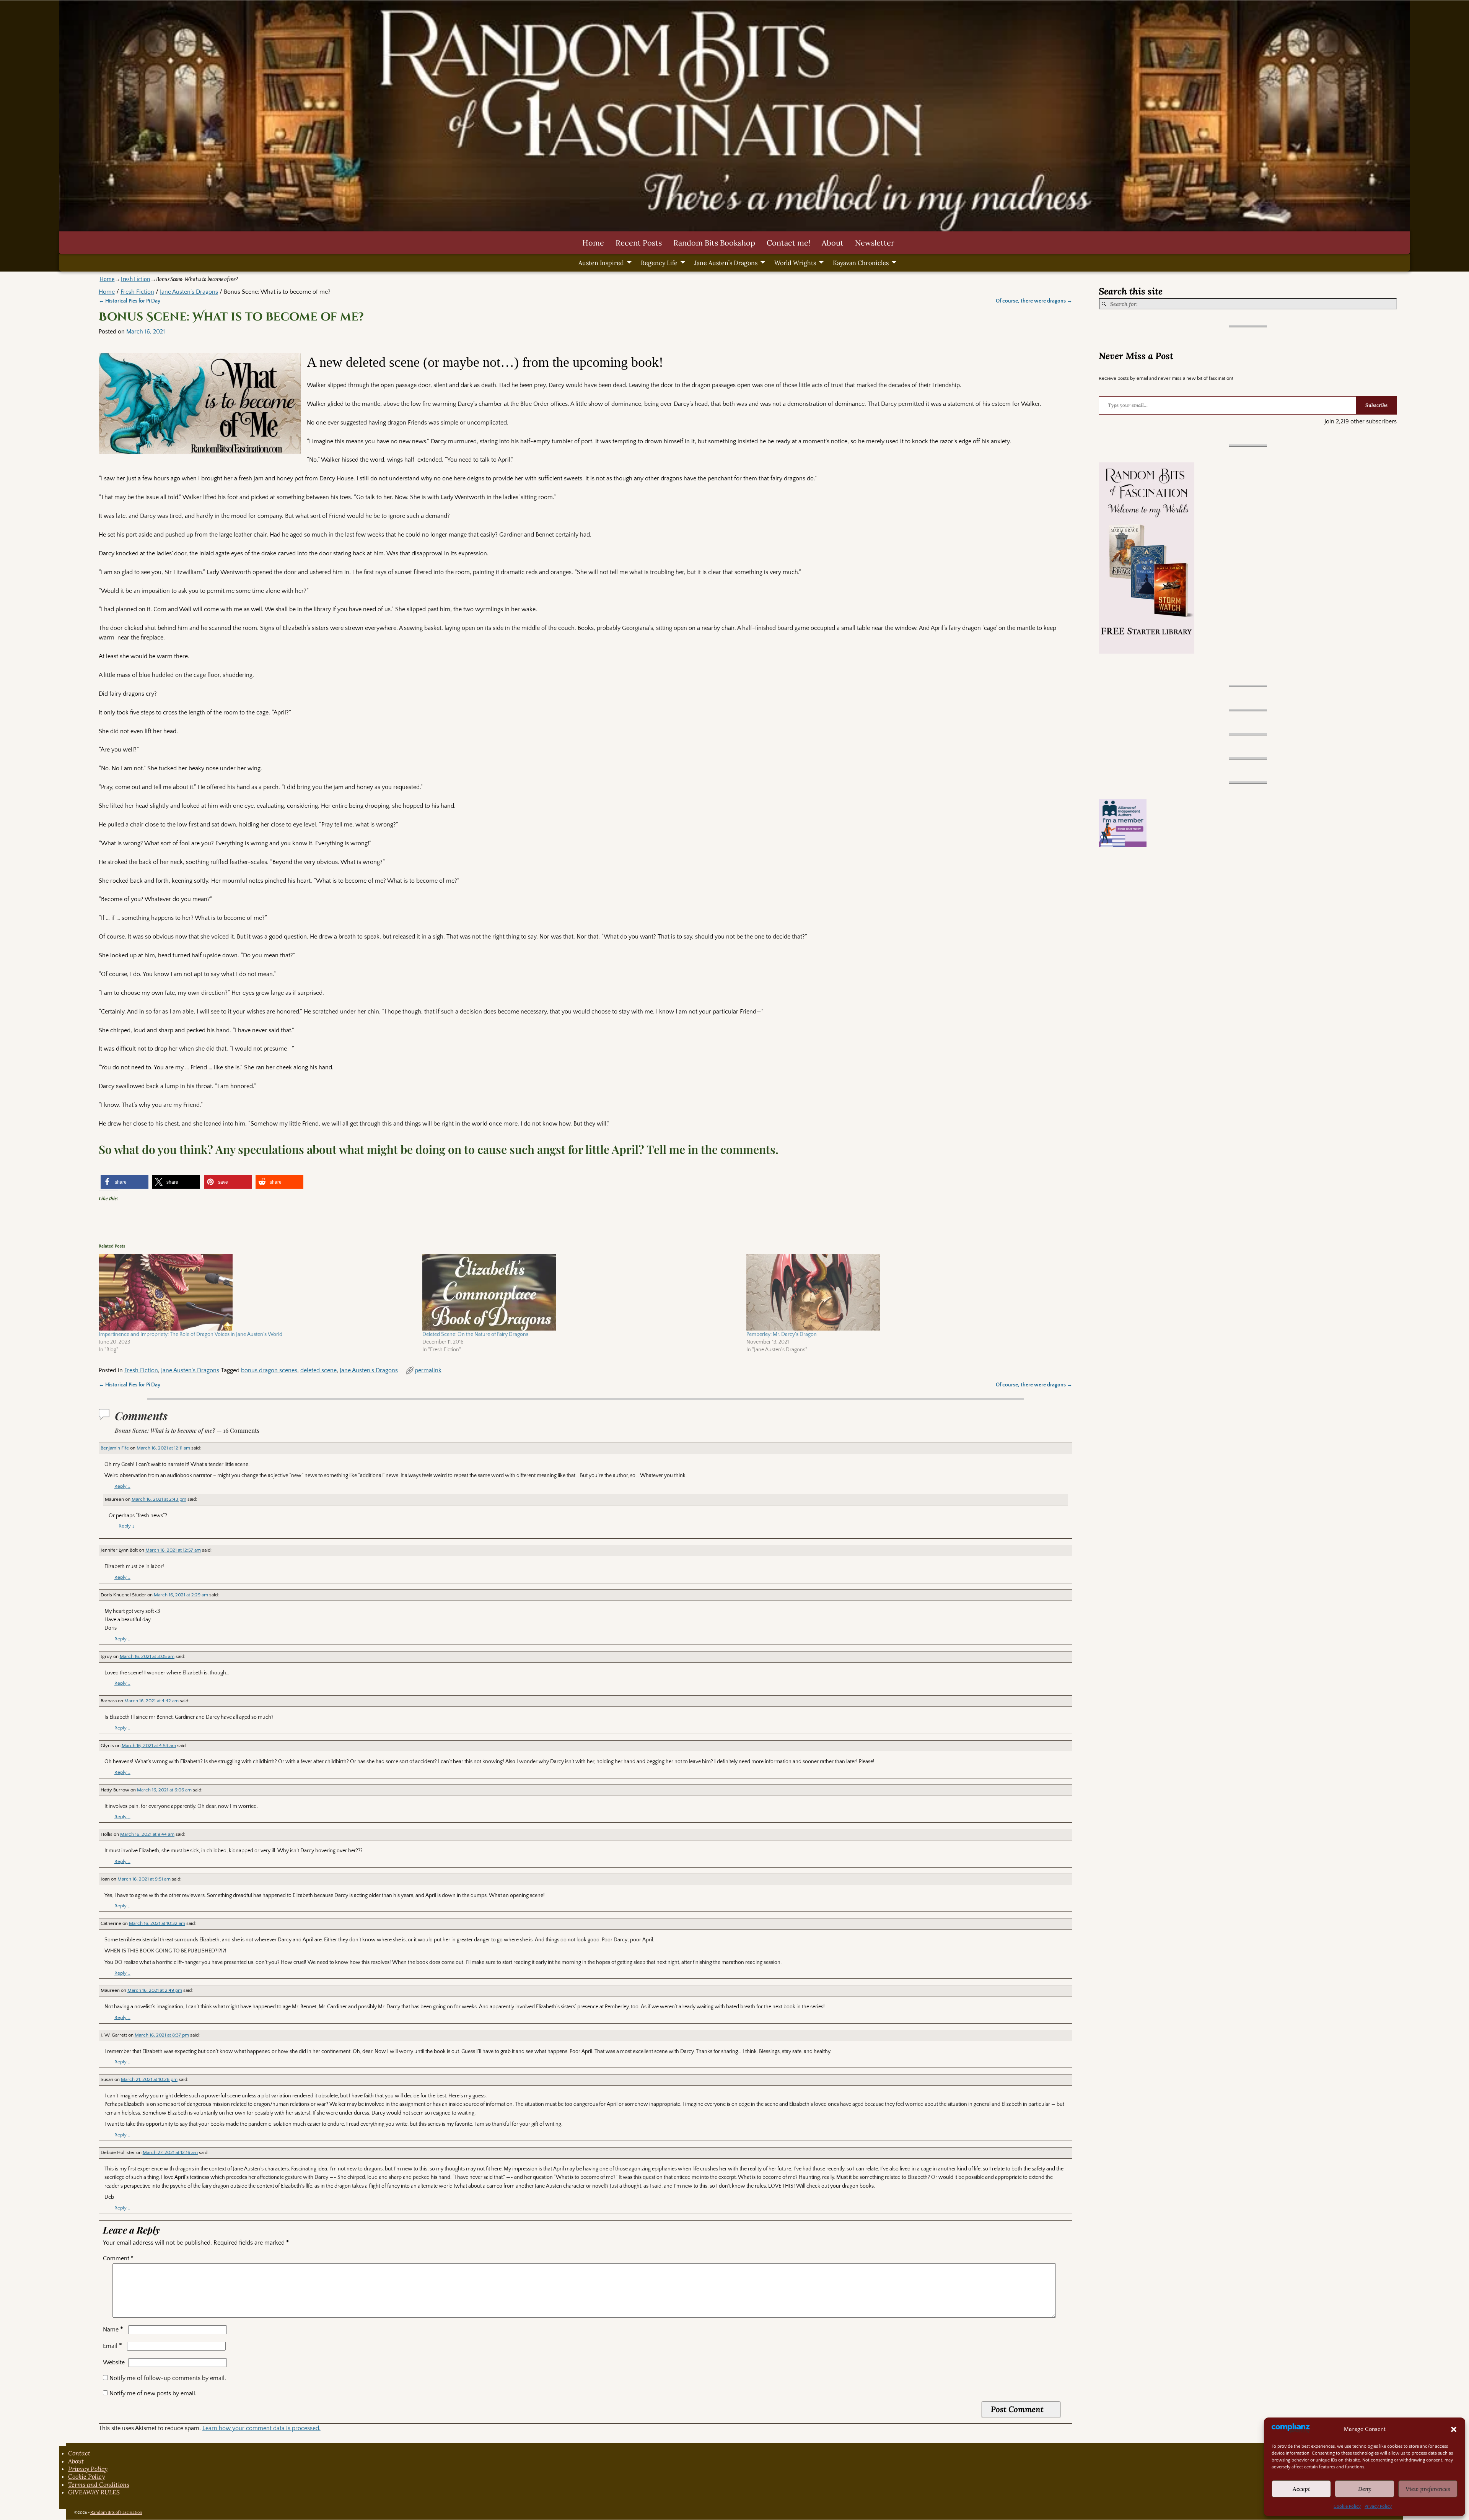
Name (113, 2330)
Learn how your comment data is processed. (261, 2428)
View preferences (1428, 2489)
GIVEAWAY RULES (94, 2492)
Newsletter (875, 243)
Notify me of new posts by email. (153, 2393)
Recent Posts (639, 243)
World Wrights (795, 263)
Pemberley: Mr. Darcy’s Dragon (782, 1334)
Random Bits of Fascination (116, 2513)
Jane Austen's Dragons (189, 292)
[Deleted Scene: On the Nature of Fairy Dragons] (581, 1292)
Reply (122, 1486)
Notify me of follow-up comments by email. (168, 2378)
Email (112, 2346)
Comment (118, 2258)
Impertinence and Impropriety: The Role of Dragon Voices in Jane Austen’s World (191, 1334)
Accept (1301, 2489)
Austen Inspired (601, 263)
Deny (1365, 2489)
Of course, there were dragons (1034, 301)
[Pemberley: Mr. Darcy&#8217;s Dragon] (905, 1292)
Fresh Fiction (135, 279)
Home (593, 243)
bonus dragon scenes (269, 1370)
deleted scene (318, 1370)
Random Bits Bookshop (714, 243)
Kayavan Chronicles (861, 263)
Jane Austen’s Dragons (726, 263)
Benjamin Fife (115, 1448)
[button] (1454, 2429)
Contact (79, 2453)
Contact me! (788, 243)
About (833, 243)
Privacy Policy (1378, 2506)
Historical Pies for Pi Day (129, 301)
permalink (428, 1370)
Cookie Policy (1347, 2506)
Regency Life (659, 263)
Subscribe (1376, 405)
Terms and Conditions (99, 2484)
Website (114, 2362)
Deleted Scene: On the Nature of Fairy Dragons (475, 1334)
